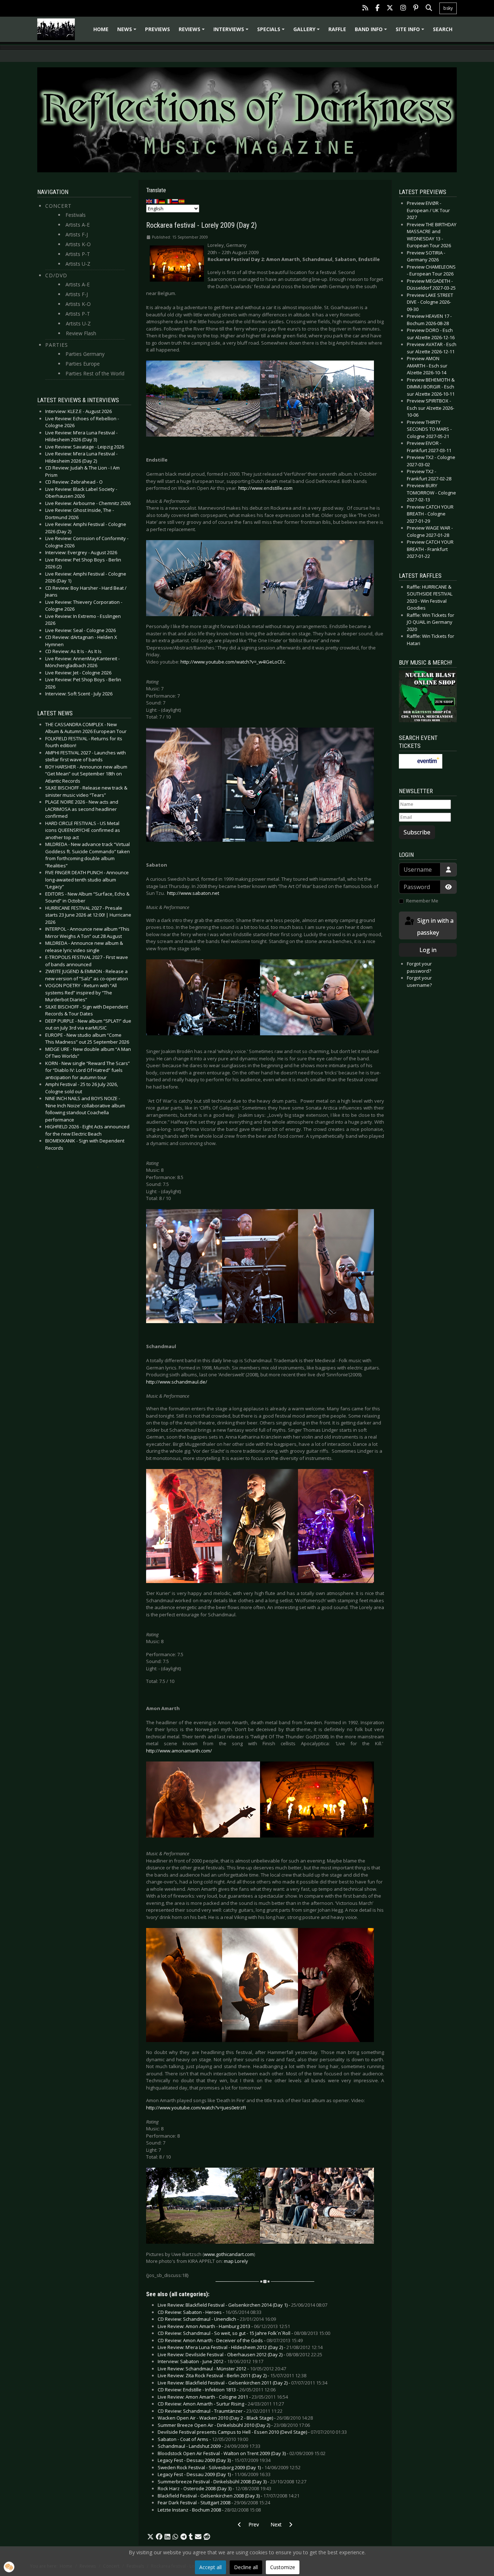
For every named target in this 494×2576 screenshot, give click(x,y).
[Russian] (175, 201)
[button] (150, 2537)
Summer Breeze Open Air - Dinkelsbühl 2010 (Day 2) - (234, 2425)
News (128, 32)
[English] (149, 201)
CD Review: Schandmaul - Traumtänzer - (220, 2411)
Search (443, 29)
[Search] (429, 9)
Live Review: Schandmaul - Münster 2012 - (222, 2369)
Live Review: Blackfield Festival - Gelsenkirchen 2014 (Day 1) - (242, 2305)
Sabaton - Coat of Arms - (203, 2439)
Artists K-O (78, 244)
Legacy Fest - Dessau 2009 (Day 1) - (214, 2474)
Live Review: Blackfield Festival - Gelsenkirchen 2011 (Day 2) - (242, 2383)
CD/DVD (56, 275)
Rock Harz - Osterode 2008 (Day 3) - (214, 2488)
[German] (162, 201)
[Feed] (365, 9)
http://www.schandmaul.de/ (177, 1382)
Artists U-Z (78, 264)
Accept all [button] (210, 2567)
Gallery (308, 32)
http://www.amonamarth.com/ (179, 1751)
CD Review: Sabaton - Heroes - (210, 2312)
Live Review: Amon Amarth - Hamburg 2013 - (224, 2326)
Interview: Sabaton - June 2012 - (210, 2361)
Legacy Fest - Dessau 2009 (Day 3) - (214, 2460)
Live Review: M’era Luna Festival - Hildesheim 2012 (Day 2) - (240, 2347)
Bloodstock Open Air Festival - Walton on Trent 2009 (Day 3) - (242, 2453)
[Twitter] (390, 9)
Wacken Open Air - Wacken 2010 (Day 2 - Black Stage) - (235, 2418)
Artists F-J (77, 234)
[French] (156, 201)
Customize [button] (283, 2567)
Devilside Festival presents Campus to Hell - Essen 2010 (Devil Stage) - (252, 2432)
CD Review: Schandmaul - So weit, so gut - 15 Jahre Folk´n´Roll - (244, 2333)
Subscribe (417, 832)
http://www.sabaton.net (193, 893)
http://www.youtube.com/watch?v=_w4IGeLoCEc (233, 662)
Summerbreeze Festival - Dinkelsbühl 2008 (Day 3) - (232, 2482)
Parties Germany (85, 354)
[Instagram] (403, 9)
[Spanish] (182, 201)
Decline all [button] (246, 2567)
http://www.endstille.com (265, 488)
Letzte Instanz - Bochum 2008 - (209, 2510)
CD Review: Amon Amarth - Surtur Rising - (221, 2404)
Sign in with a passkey (435, 927)
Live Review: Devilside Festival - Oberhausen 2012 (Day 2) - (240, 2354)
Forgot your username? (419, 981)
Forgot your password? (419, 967)
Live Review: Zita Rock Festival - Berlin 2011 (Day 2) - (232, 2375)
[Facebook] (377, 9)
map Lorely (236, 2261)
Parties (57, 345)
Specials (272, 32)
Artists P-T (78, 254)
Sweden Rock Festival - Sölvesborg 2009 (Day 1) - (229, 2467)
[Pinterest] (416, 9)
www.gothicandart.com (229, 2254)
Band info (372, 32)
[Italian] (169, 201)
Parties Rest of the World (95, 373)
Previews (157, 29)
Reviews (193, 32)
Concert (58, 206)
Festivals (76, 215)
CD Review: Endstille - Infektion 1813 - (217, 2390)
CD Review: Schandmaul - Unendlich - (217, 2319)
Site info (411, 32)
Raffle (337, 29)
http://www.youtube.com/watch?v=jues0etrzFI (196, 2108)
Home (101, 29)
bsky (448, 8)
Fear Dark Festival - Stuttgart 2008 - (214, 2503)
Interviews (232, 32)
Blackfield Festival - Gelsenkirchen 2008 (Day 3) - (229, 2496)
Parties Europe (83, 364)
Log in (428, 950)
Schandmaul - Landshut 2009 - (209, 2446)
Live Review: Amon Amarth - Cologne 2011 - (223, 2397)
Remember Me (422, 901)
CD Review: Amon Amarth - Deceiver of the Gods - (230, 2340)
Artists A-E (78, 225)
